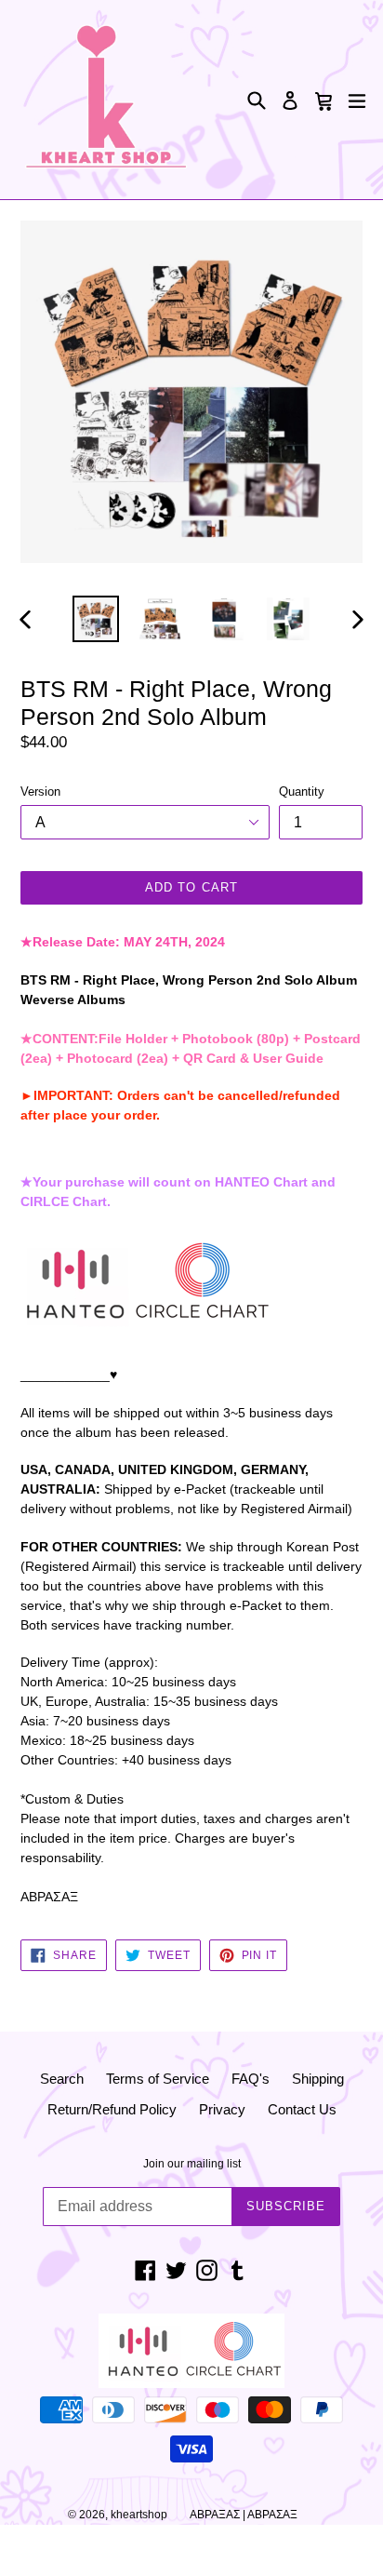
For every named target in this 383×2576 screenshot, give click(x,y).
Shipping (318, 2079)
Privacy (222, 2109)
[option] (95, 619)
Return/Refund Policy (112, 2109)
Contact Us (302, 2109)
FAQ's (251, 2079)
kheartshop (139, 2515)
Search (62, 2079)
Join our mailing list (192, 2164)
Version (40, 792)
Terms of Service (158, 2079)
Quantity (302, 792)
